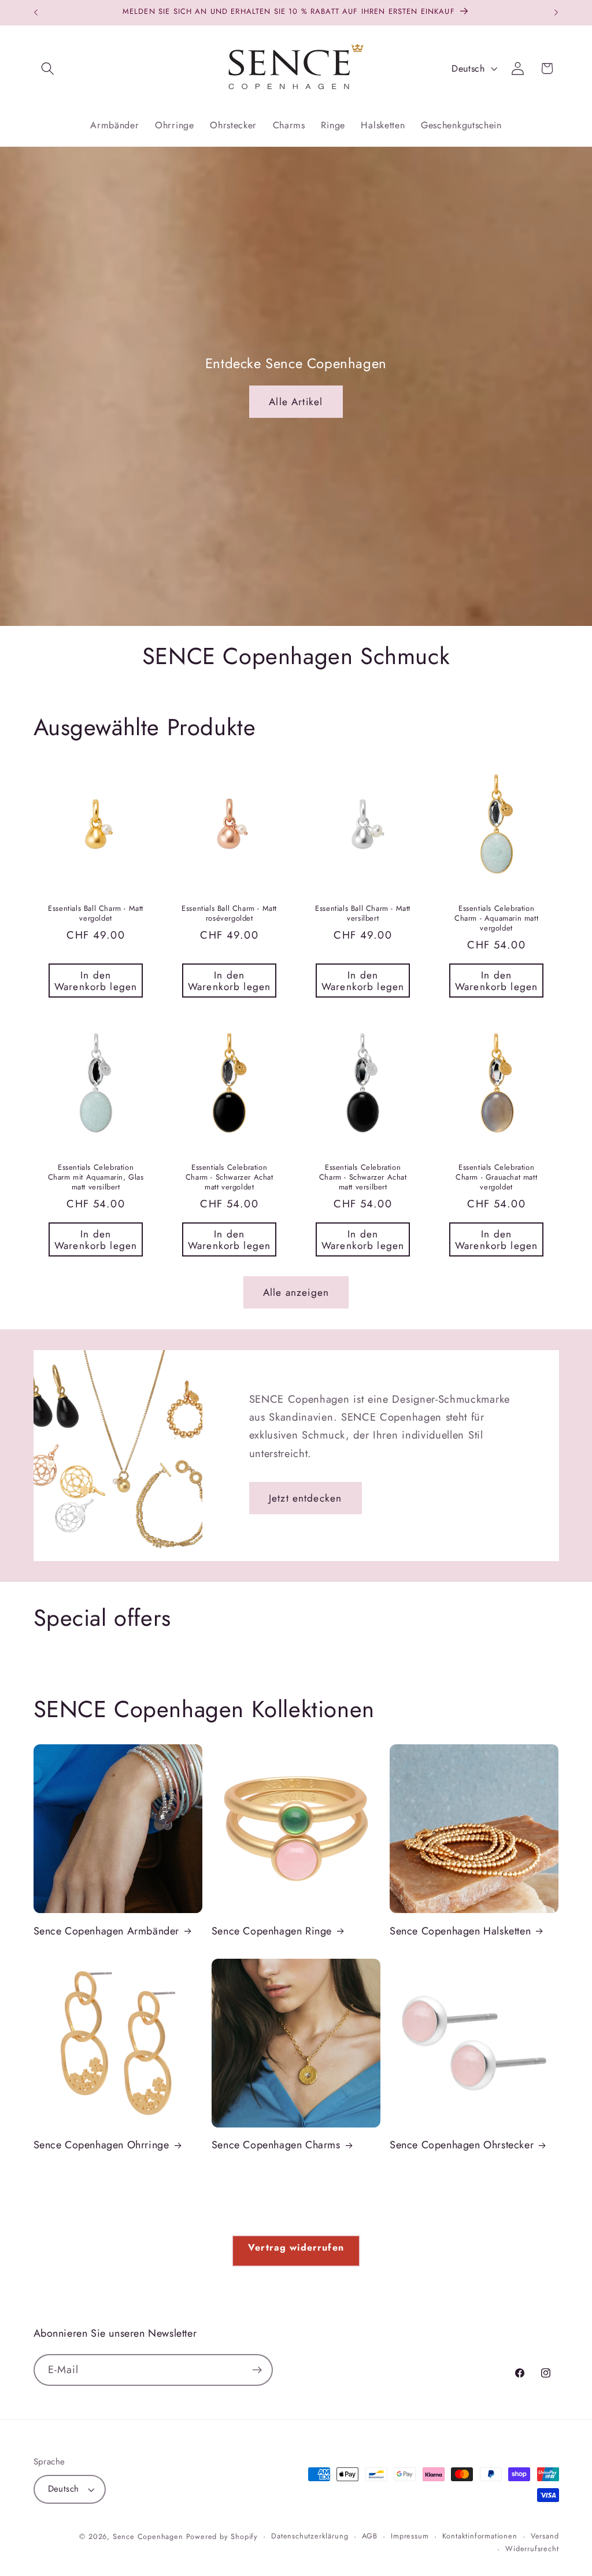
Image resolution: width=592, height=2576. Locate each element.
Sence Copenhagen (148, 2536)
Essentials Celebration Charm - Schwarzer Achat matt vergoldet (229, 1178)
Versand (545, 2536)
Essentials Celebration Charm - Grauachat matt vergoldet (496, 1178)
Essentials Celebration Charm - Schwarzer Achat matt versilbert (363, 1178)
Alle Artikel (296, 402)
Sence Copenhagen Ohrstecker (462, 2145)
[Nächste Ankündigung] (556, 13)
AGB (370, 2536)
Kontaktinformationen (480, 2536)
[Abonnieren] (257, 2370)
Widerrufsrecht (532, 2549)
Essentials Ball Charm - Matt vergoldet (96, 914)
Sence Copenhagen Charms (276, 2145)
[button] (48, 68)
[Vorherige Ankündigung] (36, 13)
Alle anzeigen (296, 1292)
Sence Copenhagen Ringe (272, 1931)
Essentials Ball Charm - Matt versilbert (363, 914)
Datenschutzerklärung (310, 2536)
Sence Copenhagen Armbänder (107, 1931)
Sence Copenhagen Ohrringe (101, 2145)
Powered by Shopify (222, 2536)
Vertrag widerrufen (296, 2247)
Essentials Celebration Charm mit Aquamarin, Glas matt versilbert (95, 1178)
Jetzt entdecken (305, 1498)
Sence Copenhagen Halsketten (460, 1931)
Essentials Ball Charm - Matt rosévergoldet (229, 914)
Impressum (410, 2536)
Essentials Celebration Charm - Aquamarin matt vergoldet (496, 919)
